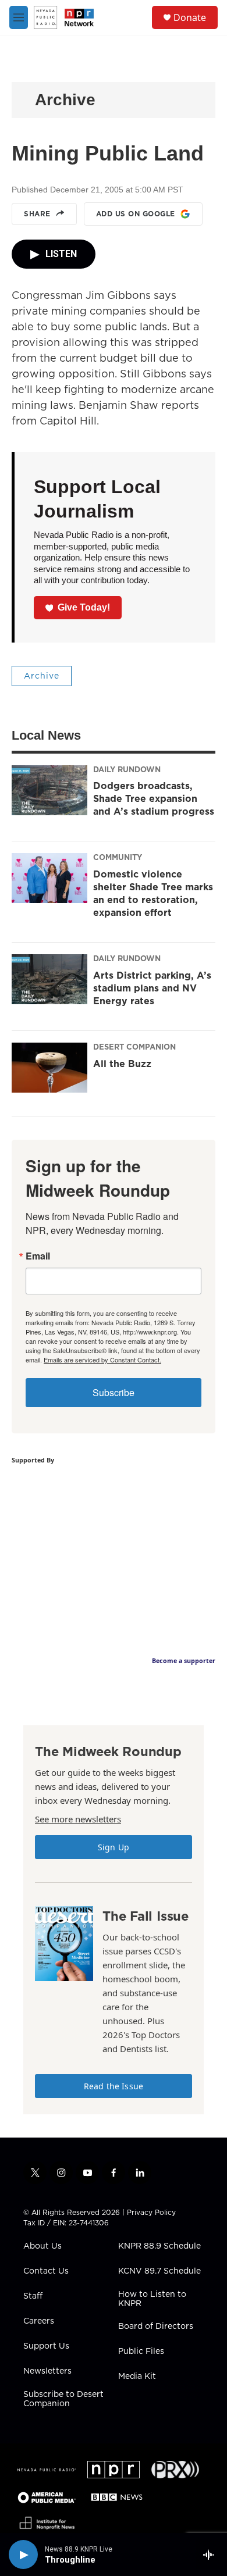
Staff (33, 2296)
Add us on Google (136, 214)
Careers (39, 2321)
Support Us (46, 2346)
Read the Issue (114, 2086)
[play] (23, 2554)
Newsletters (47, 2371)
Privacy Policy (151, 2212)
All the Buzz (122, 1064)
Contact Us (46, 2271)
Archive (65, 100)
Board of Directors (156, 2327)
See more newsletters (78, 1819)
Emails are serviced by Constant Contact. (102, 1360)
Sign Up (114, 1847)
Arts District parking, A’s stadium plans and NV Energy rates (152, 988)
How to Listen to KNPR (152, 2299)
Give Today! (84, 607)
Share (37, 214)
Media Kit (137, 2377)
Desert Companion (134, 1047)
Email (38, 1256)
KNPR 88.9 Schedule (159, 2246)
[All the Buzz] (49, 1068)
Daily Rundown (127, 769)
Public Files (141, 2352)
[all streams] (212, 2554)
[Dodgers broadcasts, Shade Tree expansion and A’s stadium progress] (49, 790)
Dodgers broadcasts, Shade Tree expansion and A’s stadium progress (154, 798)
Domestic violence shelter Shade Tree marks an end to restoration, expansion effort (153, 893)
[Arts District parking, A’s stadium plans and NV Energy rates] (49, 979)
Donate (190, 17)
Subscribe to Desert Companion (63, 2399)
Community (118, 857)
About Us (42, 2246)
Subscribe (114, 1392)
